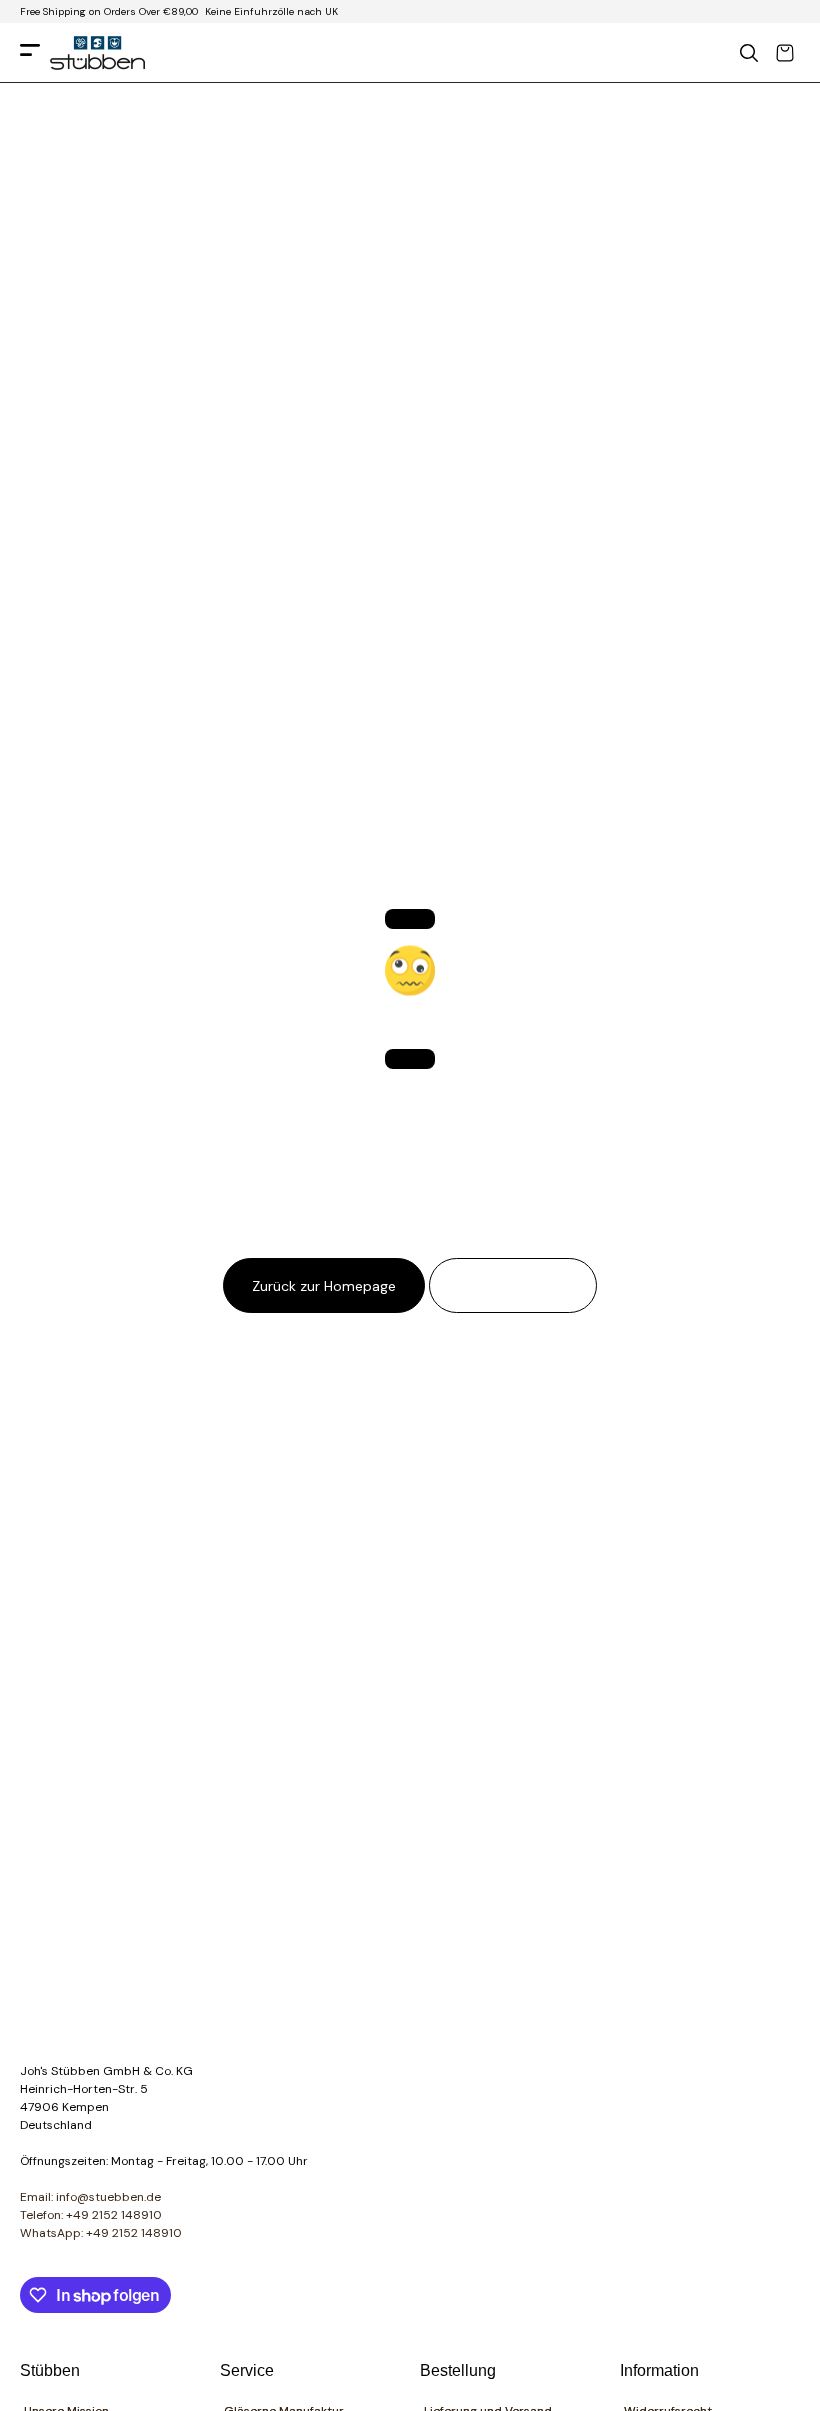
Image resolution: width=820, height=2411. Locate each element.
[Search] (749, 53)
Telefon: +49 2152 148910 (91, 2215)
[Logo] (97, 53)
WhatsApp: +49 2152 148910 (101, 2233)
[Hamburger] (30, 53)
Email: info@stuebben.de (90, 2197)
